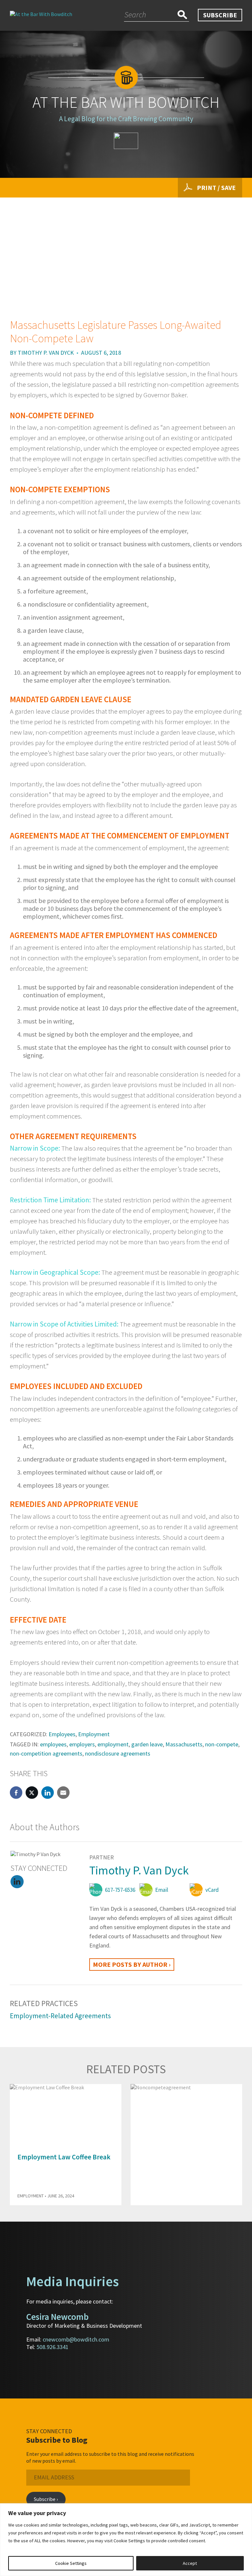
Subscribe (220, 15)
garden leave (147, 1744)
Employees (62, 1734)
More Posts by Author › (132, 1964)
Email (162, 1890)
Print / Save (216, 188)
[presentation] (225, 2070)
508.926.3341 (52, 2347)
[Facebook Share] (16, 1793)
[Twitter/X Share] (32, 1793)
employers (82, 1744)
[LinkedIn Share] (48, 1793)
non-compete (222, 1744)
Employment (94, 1734)
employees (53, 1744)
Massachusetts (184, 1744)
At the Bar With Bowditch (126, 102)
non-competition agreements (46, 1753)
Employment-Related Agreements (60, 2016)
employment (113, 1744)
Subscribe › (46, 2499)
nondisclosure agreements (118, 1753)
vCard (212, 1890)
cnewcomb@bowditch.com (76, 2339)
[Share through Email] (63, 1793)
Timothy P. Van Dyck (46, 353)
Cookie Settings (71, 2563)
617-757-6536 (120, 1890)
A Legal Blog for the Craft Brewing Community (126, 119)
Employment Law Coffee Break (64, 2157)
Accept (190, 2563)
